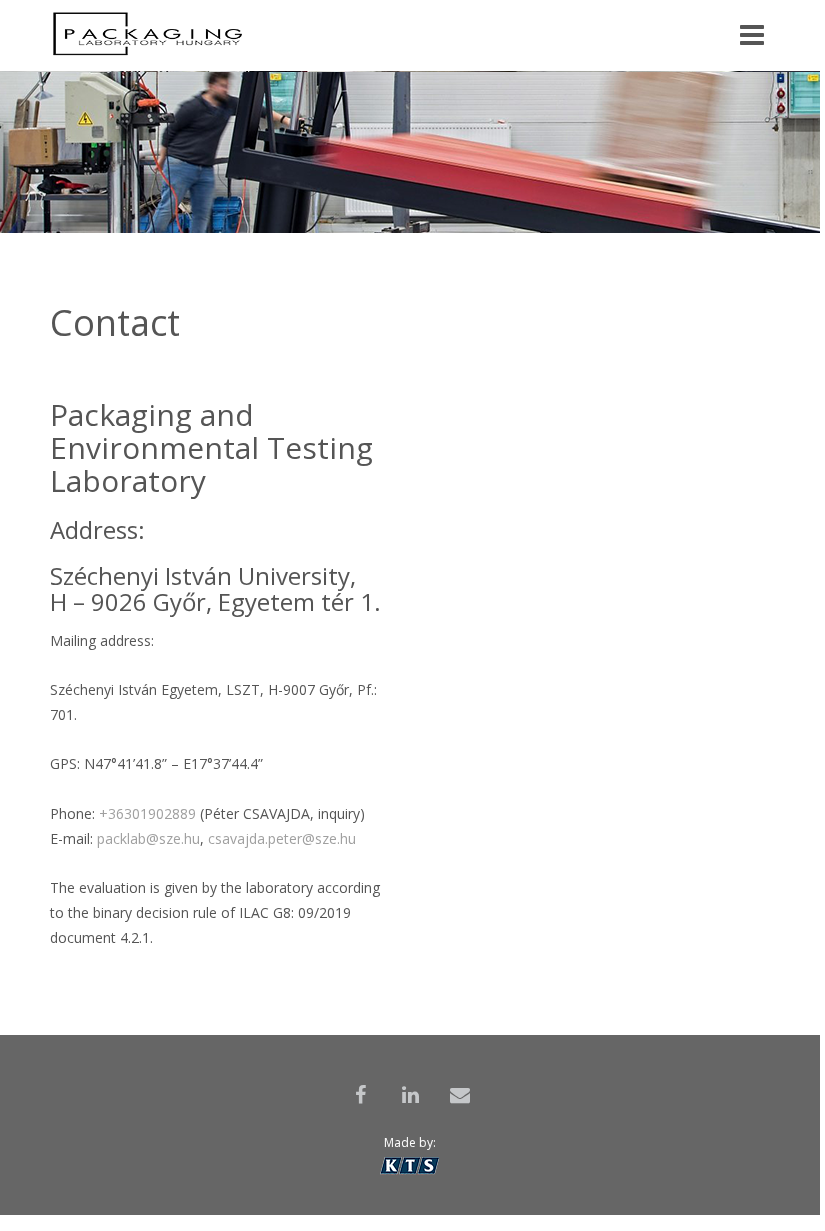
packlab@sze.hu (148, 838)
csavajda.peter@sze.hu (282, 838)
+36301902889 (147, 813)
